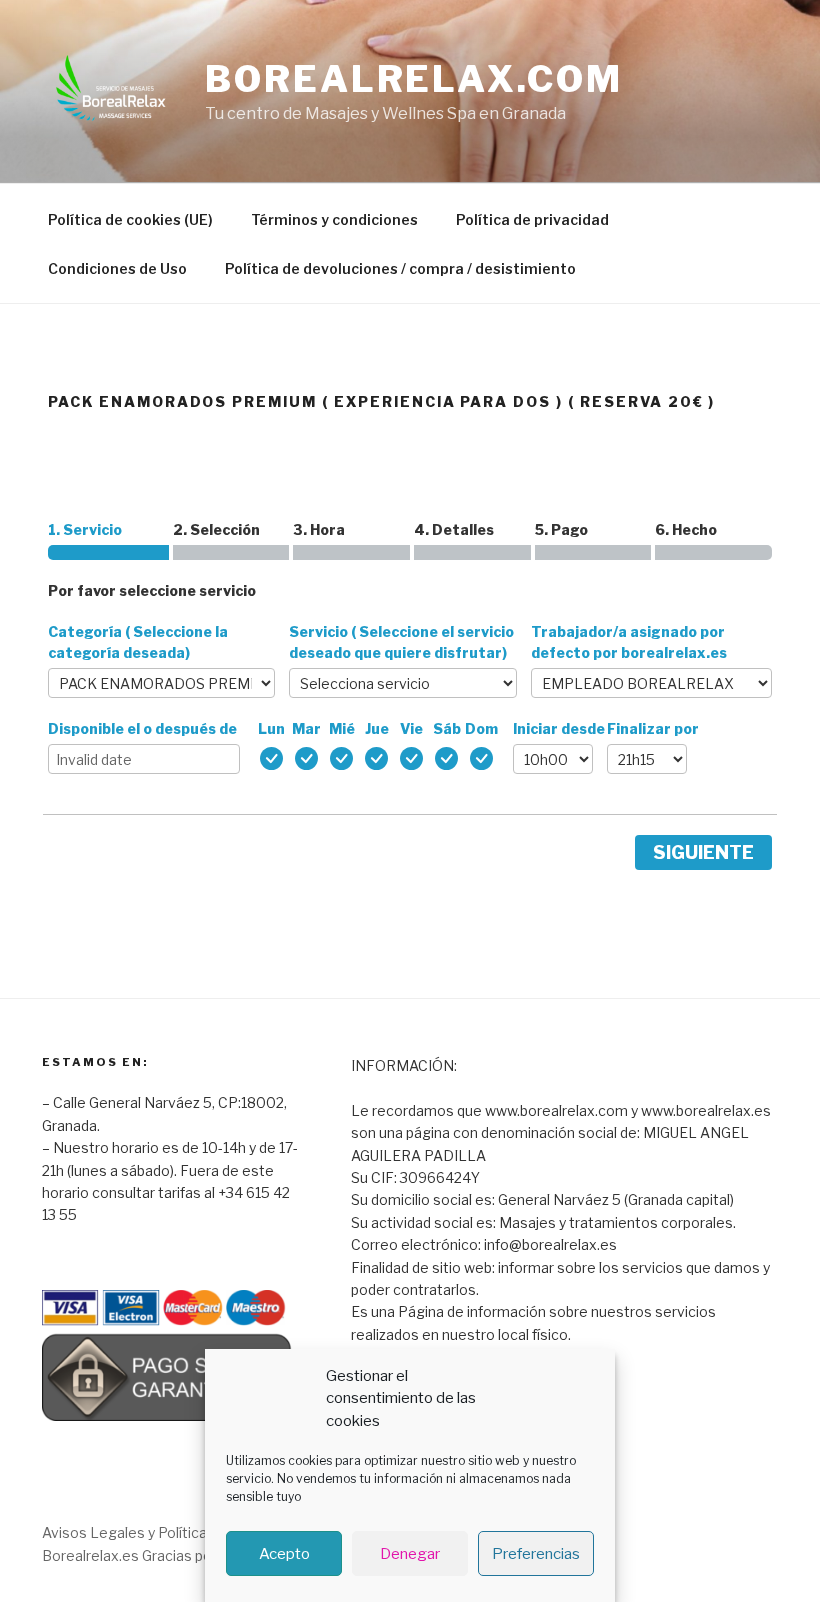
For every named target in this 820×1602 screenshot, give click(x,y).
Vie (411, 728)
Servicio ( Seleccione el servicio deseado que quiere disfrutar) (401, 642)
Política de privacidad (532, 219)
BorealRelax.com (413, 79)
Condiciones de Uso (117, 268)
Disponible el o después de (142, 728)
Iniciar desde (559, 728)
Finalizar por (653, 728)
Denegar (410, 1554)
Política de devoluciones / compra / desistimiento (400, 268)
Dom (481, 728)
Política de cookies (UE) (130, 219)
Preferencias (536, 1554)
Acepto (284, 1554)
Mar (306, 728)
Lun (271, 728)
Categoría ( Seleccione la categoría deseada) (138, 642)
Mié (342, 728)
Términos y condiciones (334, 219)
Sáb (447, 728)
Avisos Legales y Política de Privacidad (170, 1532)
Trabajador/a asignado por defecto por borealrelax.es (629, 642)
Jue (377, 728)
